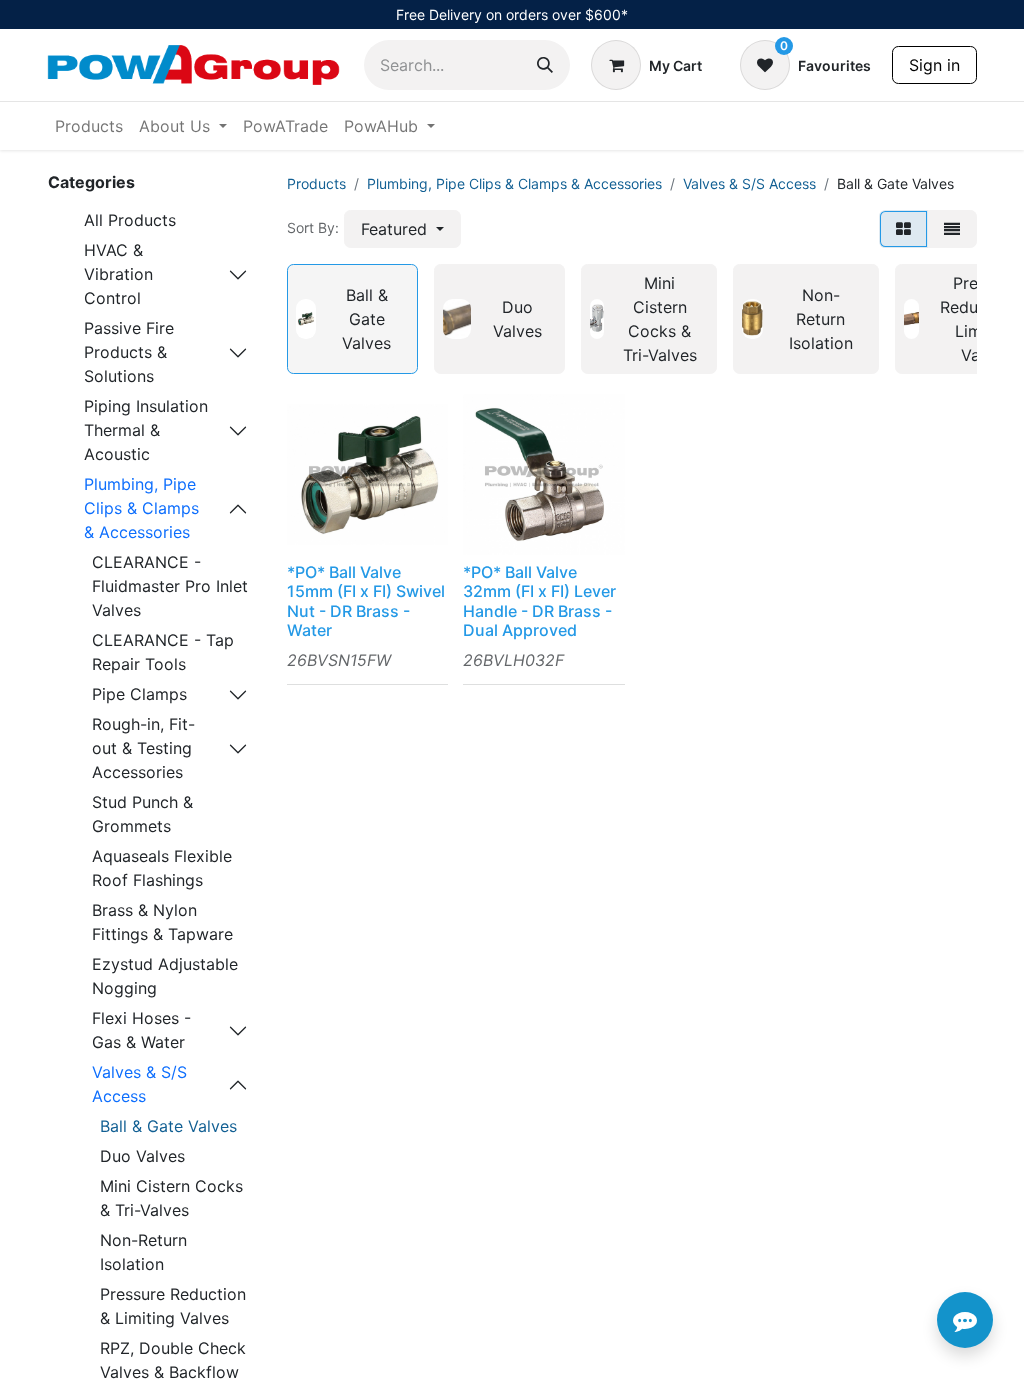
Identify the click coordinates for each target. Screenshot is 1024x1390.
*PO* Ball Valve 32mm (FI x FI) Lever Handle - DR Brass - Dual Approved (539, 601)
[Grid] (903, 229)
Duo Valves (142, 1156)
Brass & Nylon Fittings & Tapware (162, 922)
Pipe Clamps (139, 694)
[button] (402, 229)
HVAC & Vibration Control (118, 274)
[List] (952, 229)
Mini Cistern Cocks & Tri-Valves (171, 1198)
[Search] (545, 65)
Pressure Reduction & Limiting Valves (173, 1306)
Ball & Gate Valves (168, 1126)
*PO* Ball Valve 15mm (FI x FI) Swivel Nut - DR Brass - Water (366, 601)
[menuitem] (89, 126)
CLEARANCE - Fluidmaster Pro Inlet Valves (170, 586)
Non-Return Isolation (143, 1252)
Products (316, 183)
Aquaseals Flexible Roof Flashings (162, 868)
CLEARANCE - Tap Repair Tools (163, 652)
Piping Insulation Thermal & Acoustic (146, 430)
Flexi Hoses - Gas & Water (141, 1030)
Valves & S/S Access (139, 1084)
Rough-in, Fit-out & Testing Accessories (143, 748)
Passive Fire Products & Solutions (129, 352)
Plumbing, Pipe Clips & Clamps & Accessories (141, 508)
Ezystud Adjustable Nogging (165, 976)
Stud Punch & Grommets (142, 814)
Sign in (934, 65)
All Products (130, 220)
